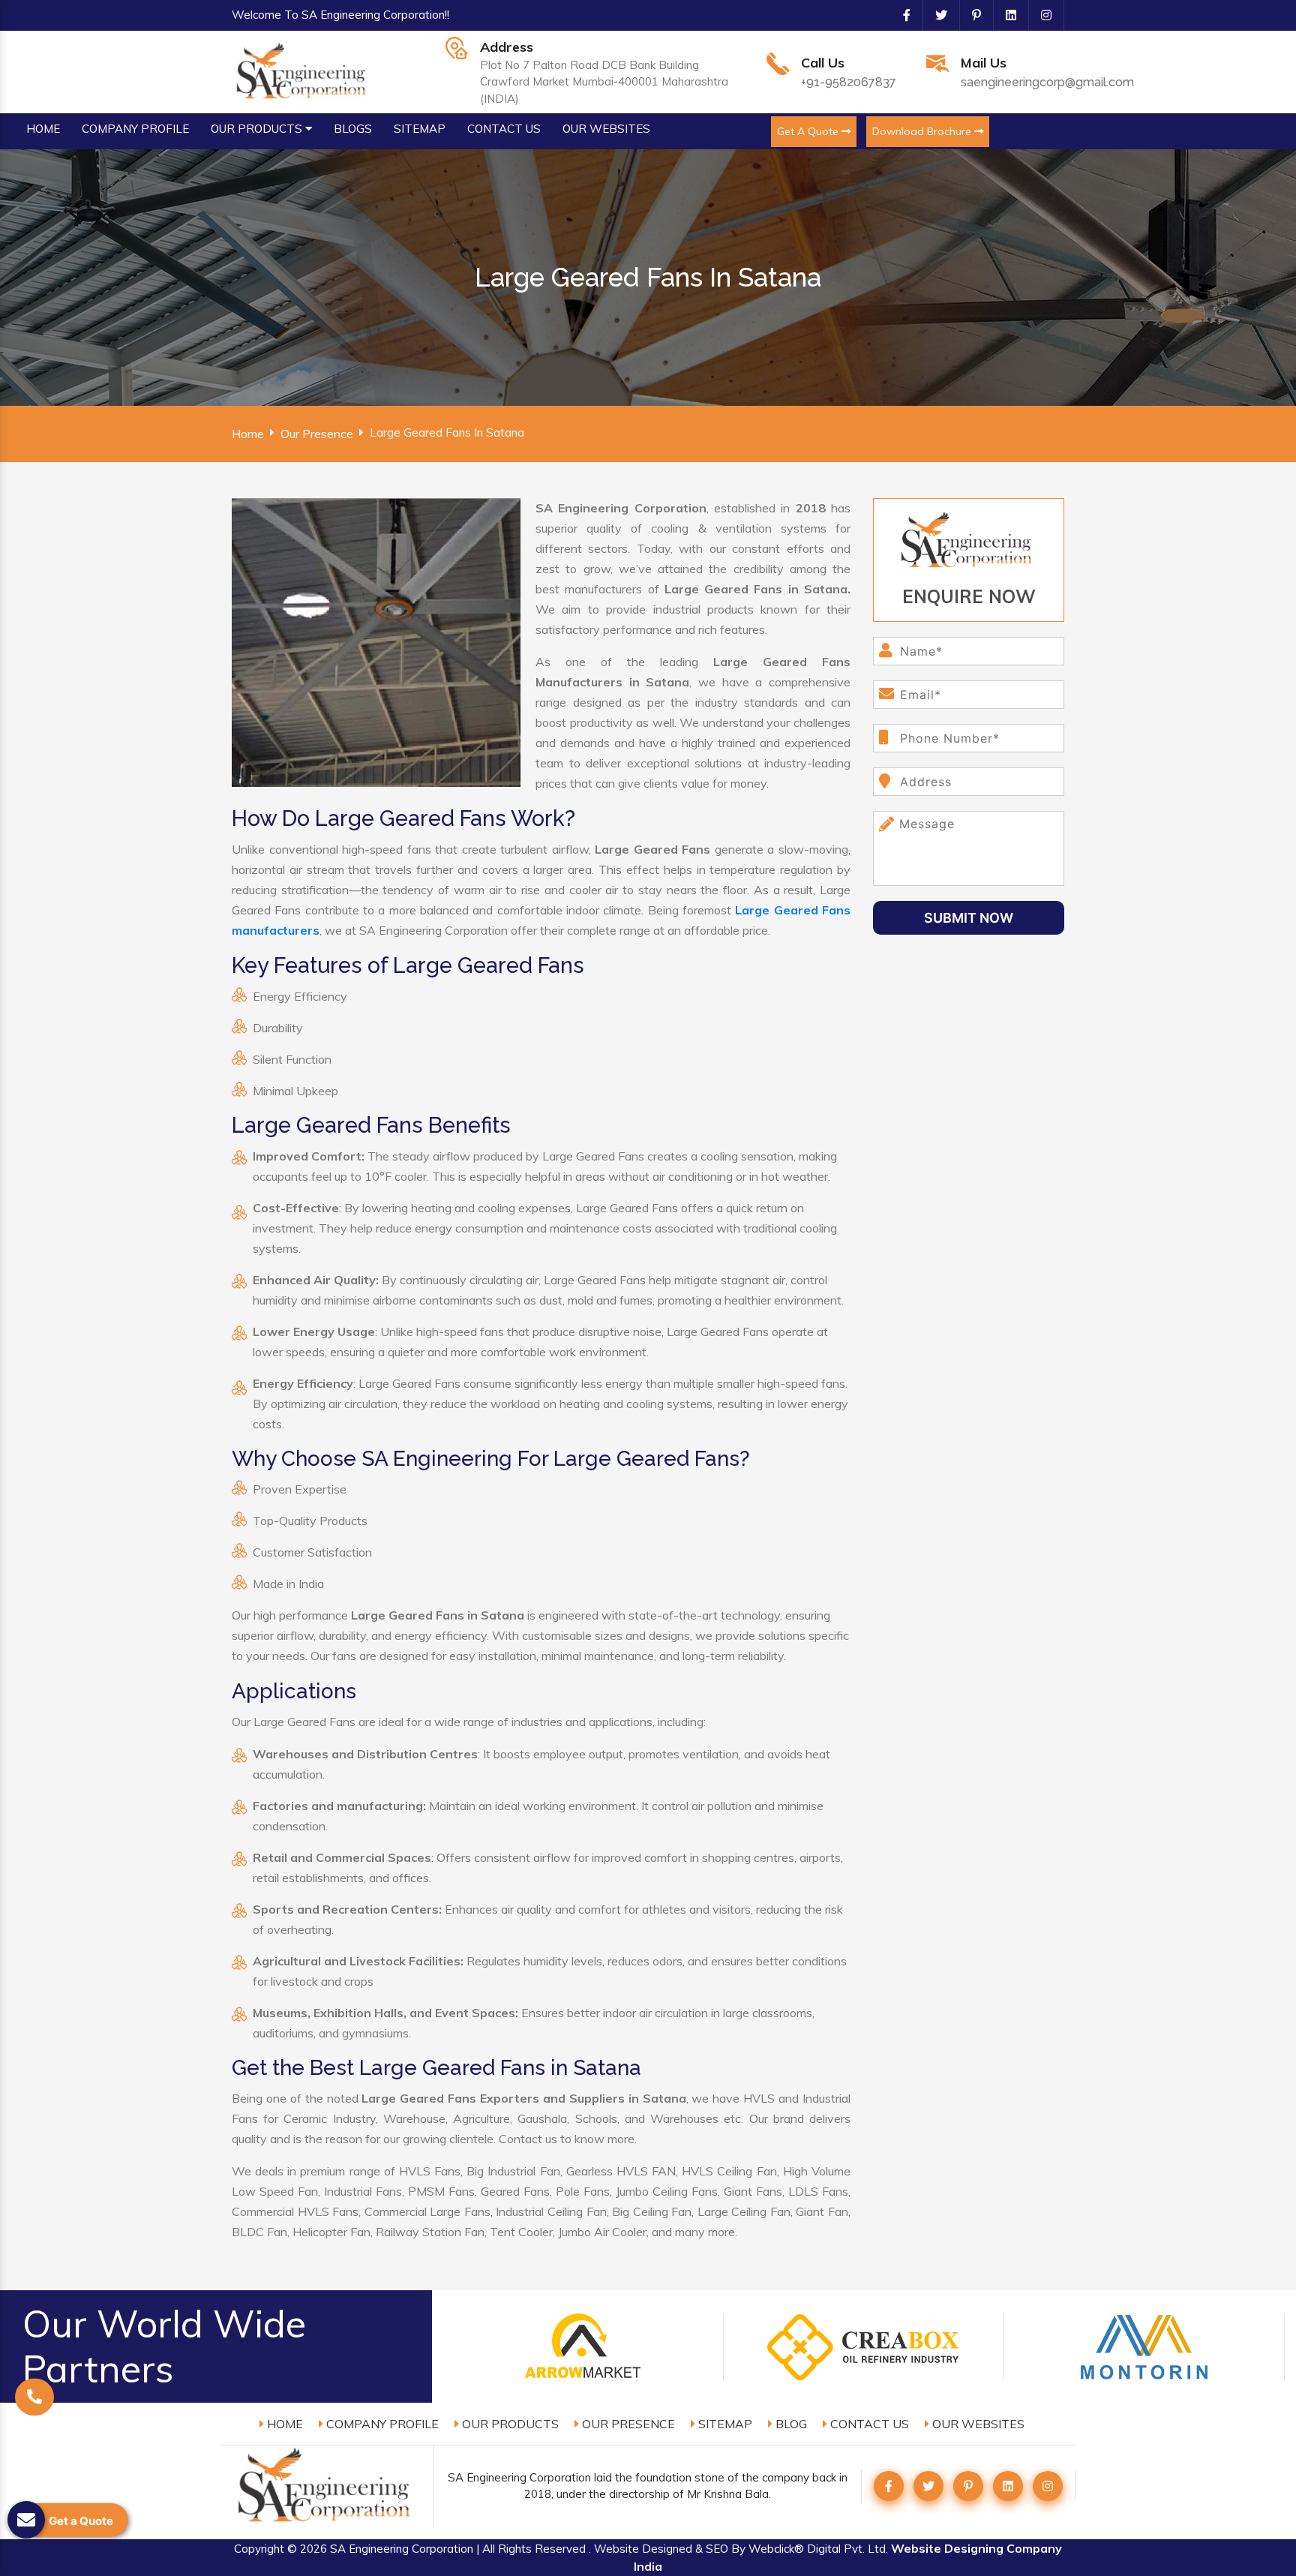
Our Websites (977, 2424)
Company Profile (381, 2424)
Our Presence (317, 434)
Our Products (509, 2424)
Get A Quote (809, 131)
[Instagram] (1040, 15)
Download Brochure (923, 131)
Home (248, 434)
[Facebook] (901, 15)
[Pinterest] (970, 15)
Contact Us (868, 2424)
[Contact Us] (34, 2403)
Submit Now (969, 918)
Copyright (259, 2549)
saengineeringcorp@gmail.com (1047, 82)
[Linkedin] (1005, 15)
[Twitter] (935, 15)
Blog (790, 2424)
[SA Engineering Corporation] (303, 71)
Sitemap (724, 2424)
